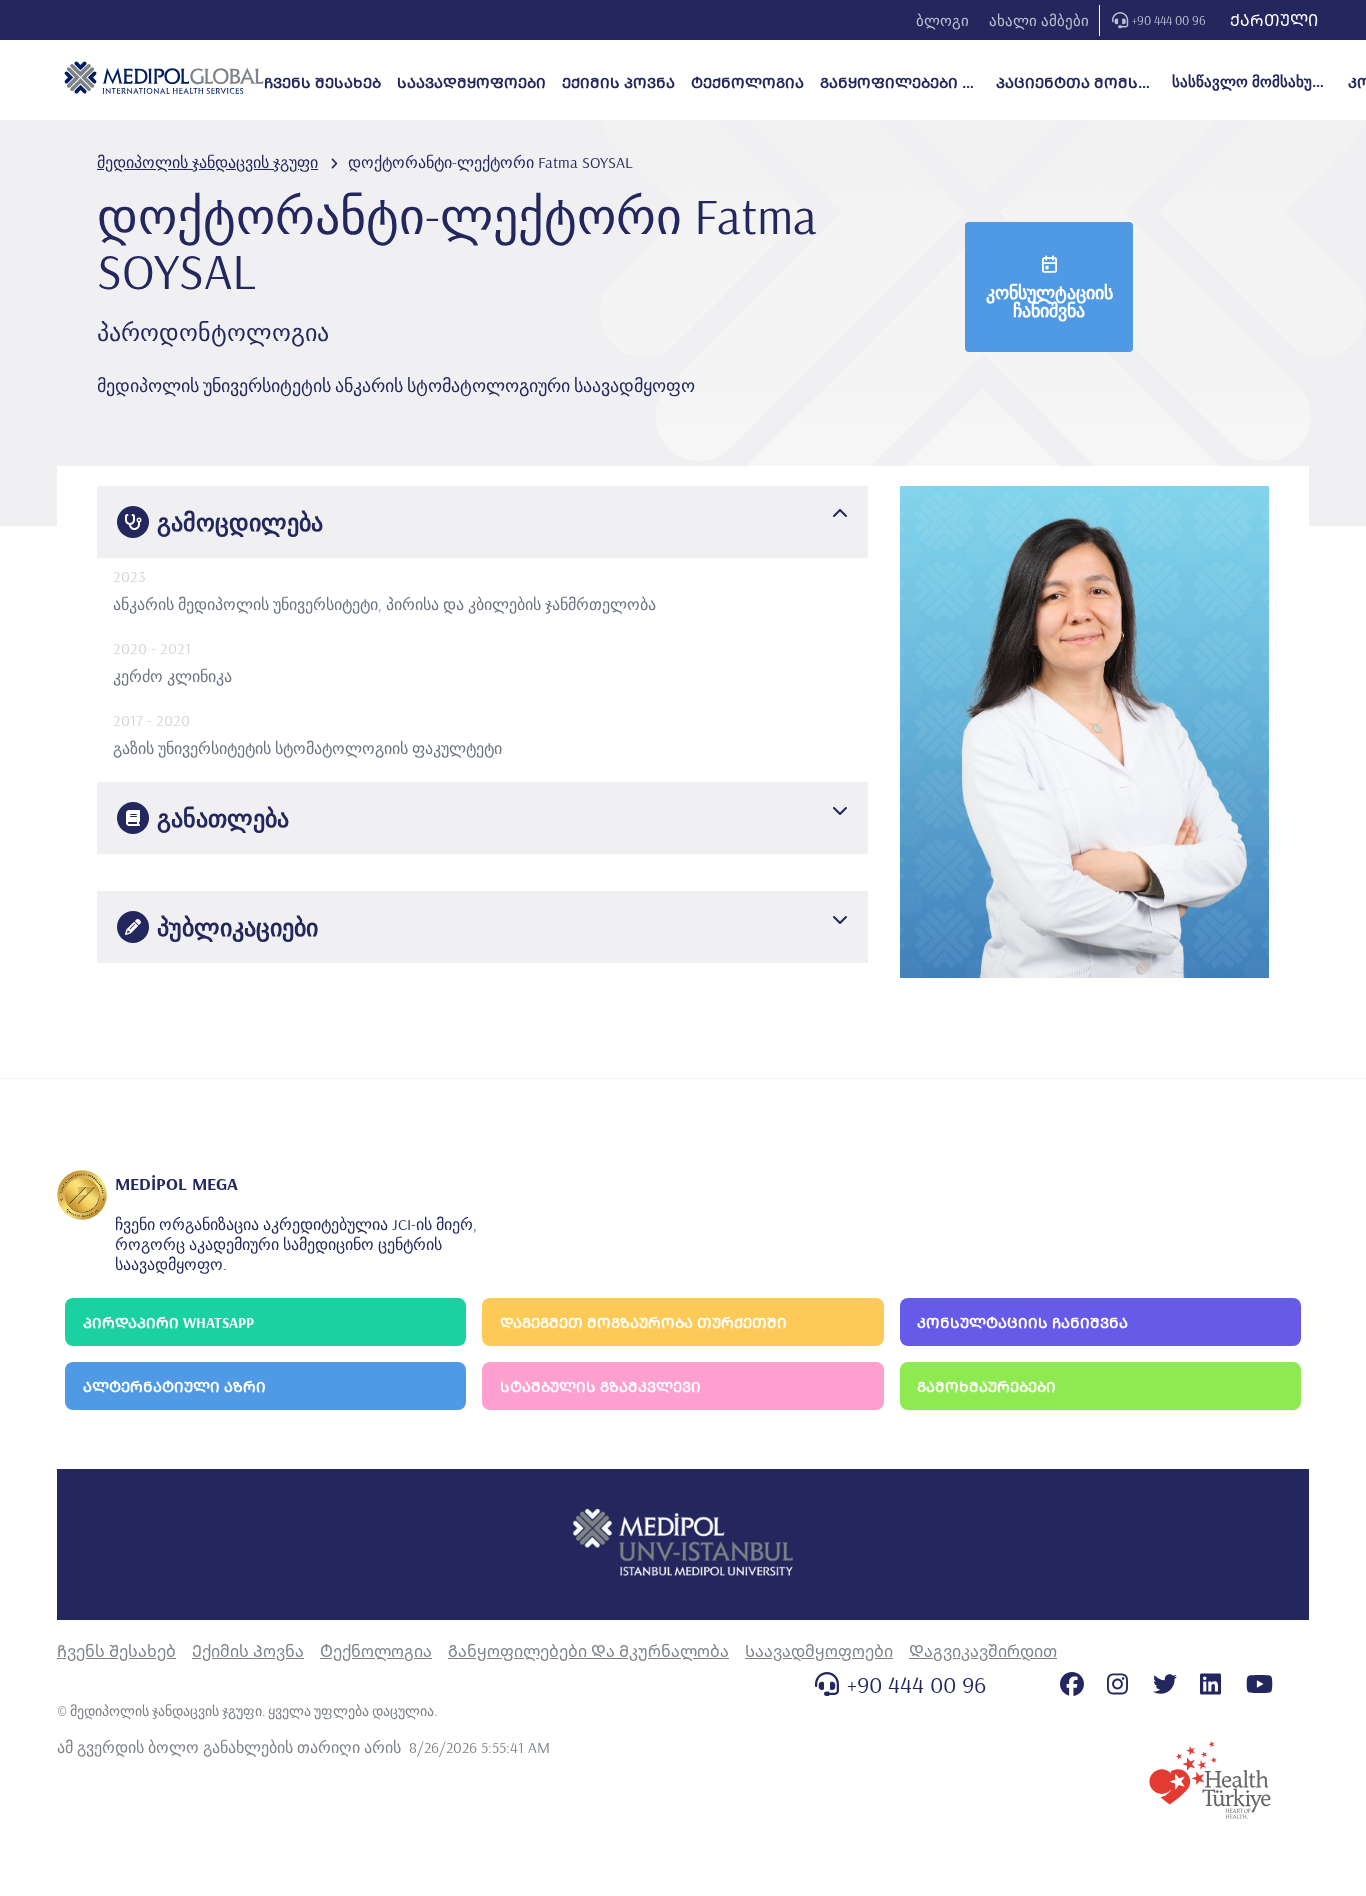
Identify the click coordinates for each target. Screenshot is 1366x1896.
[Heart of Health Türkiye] (1210, 1780)
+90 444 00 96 (1169, 20)
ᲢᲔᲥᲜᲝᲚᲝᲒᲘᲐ (747, 82)
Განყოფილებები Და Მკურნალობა (588, 1651)
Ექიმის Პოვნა (248, 1651)
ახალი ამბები (1039, 20)
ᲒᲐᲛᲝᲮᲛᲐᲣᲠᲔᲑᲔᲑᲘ (986, 1386)
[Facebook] (1072, 1684)
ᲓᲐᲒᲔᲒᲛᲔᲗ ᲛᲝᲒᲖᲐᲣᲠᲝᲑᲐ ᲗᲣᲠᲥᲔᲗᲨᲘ (643, 1322)
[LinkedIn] (1210, 1684)
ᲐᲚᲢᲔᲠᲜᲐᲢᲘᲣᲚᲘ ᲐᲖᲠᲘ (174, 1386)
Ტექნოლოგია (376, 1651)
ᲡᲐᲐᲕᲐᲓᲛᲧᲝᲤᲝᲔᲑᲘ (471, 82)
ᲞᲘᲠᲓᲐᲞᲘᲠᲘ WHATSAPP (168, 1322)
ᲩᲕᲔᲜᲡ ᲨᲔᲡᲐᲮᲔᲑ (322, 82)
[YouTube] (1259, 1684)
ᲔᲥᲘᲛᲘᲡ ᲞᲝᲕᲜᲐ (618, 82)
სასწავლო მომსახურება (1252, 81)
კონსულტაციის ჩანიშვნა (1049, 301)
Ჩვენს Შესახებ (116, 1651)
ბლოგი (942, 20)
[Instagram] (1117, 1684)
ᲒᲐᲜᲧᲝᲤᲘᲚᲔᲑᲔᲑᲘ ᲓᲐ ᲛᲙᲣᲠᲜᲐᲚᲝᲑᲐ (900, 82)
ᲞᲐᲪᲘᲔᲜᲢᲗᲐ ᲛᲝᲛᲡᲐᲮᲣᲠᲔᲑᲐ (1076, 82)
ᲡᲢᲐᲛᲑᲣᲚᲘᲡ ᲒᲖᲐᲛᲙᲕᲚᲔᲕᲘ (600, 1386)
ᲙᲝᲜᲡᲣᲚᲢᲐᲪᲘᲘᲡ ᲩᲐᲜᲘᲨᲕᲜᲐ (1022, 1322)
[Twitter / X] (1165, 1684)
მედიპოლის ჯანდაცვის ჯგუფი (207, 162)
